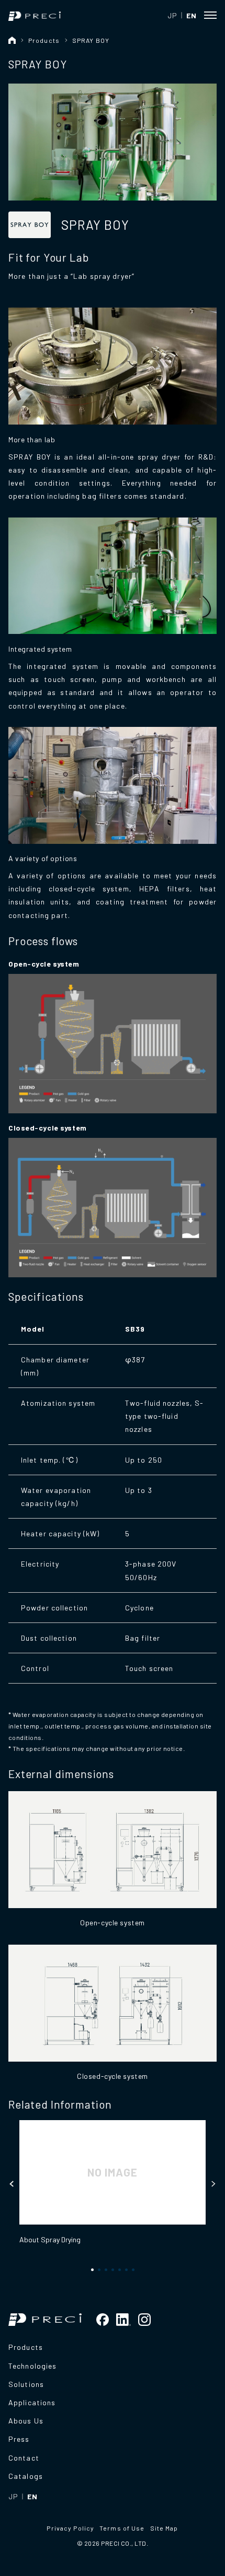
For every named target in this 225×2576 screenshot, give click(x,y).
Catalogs (26, 2476)
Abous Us (26, 2421)
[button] (12, 2184)
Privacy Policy (70, 2528)
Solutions (26, 2384)
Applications (32, 2402)
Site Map (164, 2528)
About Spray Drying (50, 2239)
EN (191, 15)
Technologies (32, 2366)
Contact (24, 2458)
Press (19, 2439)
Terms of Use (122, 2528)
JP (172, 15)
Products (44, 40)
